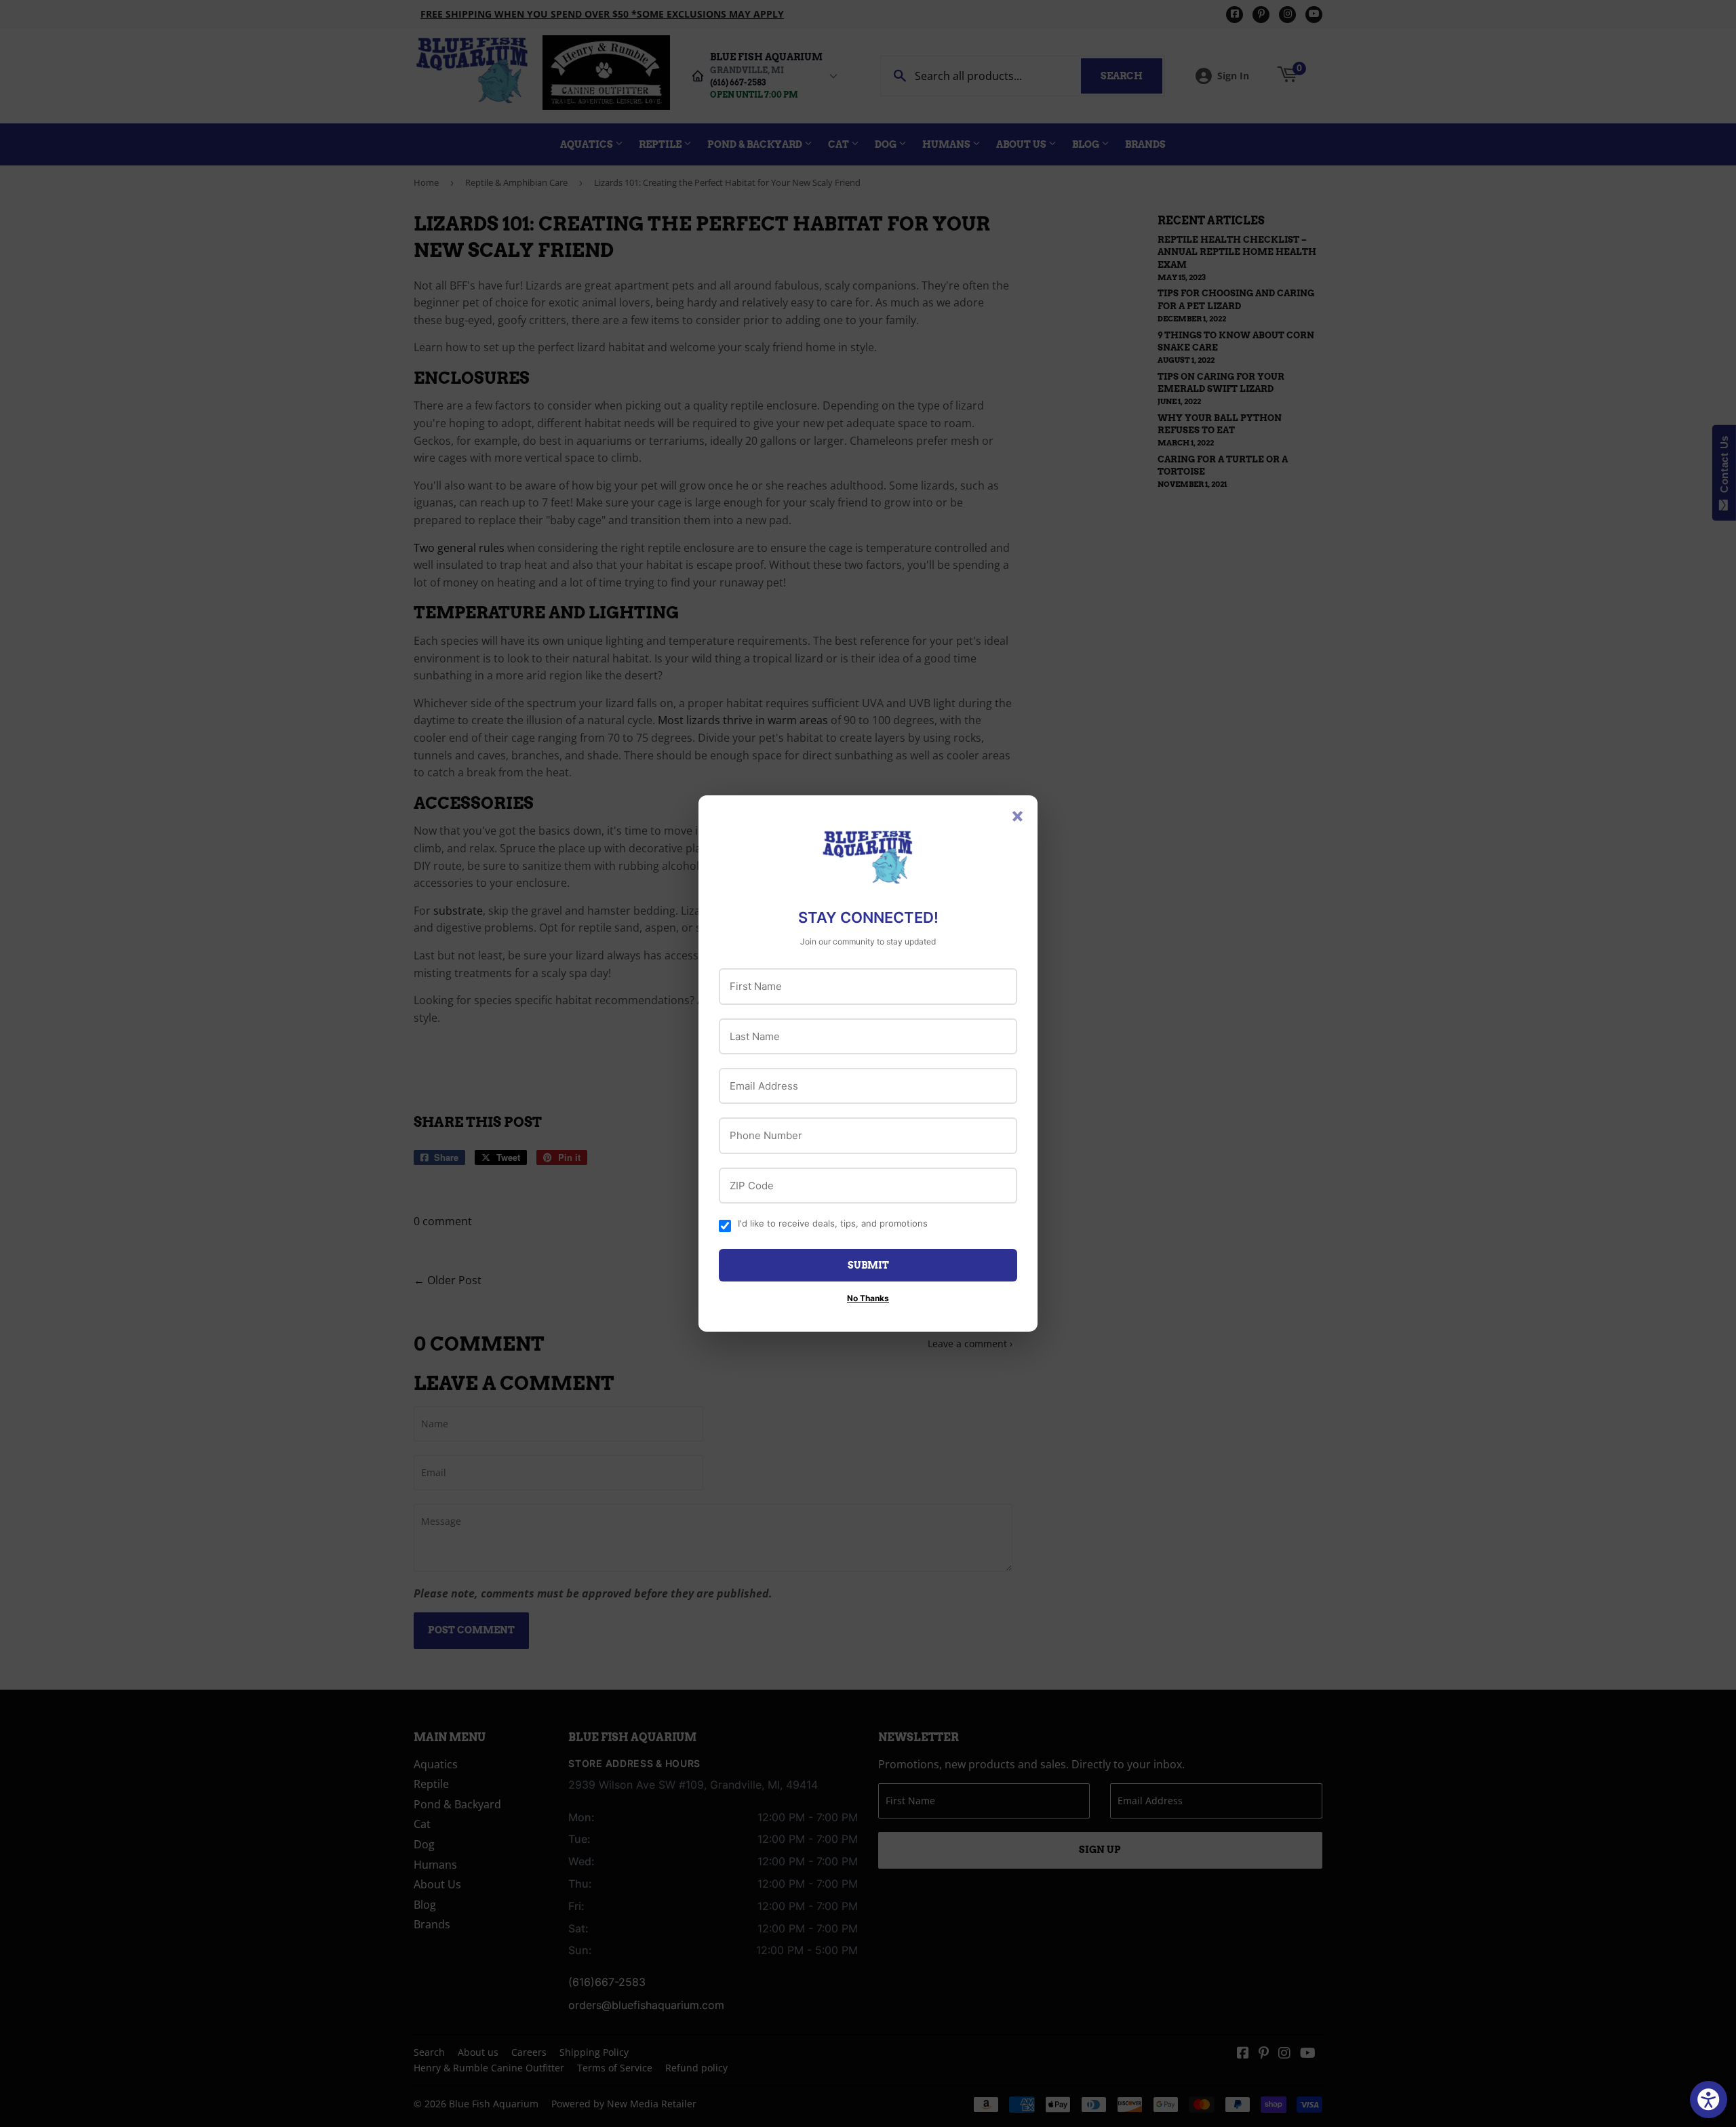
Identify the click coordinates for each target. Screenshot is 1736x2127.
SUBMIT (868, 1265)
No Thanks (868, 1298)
